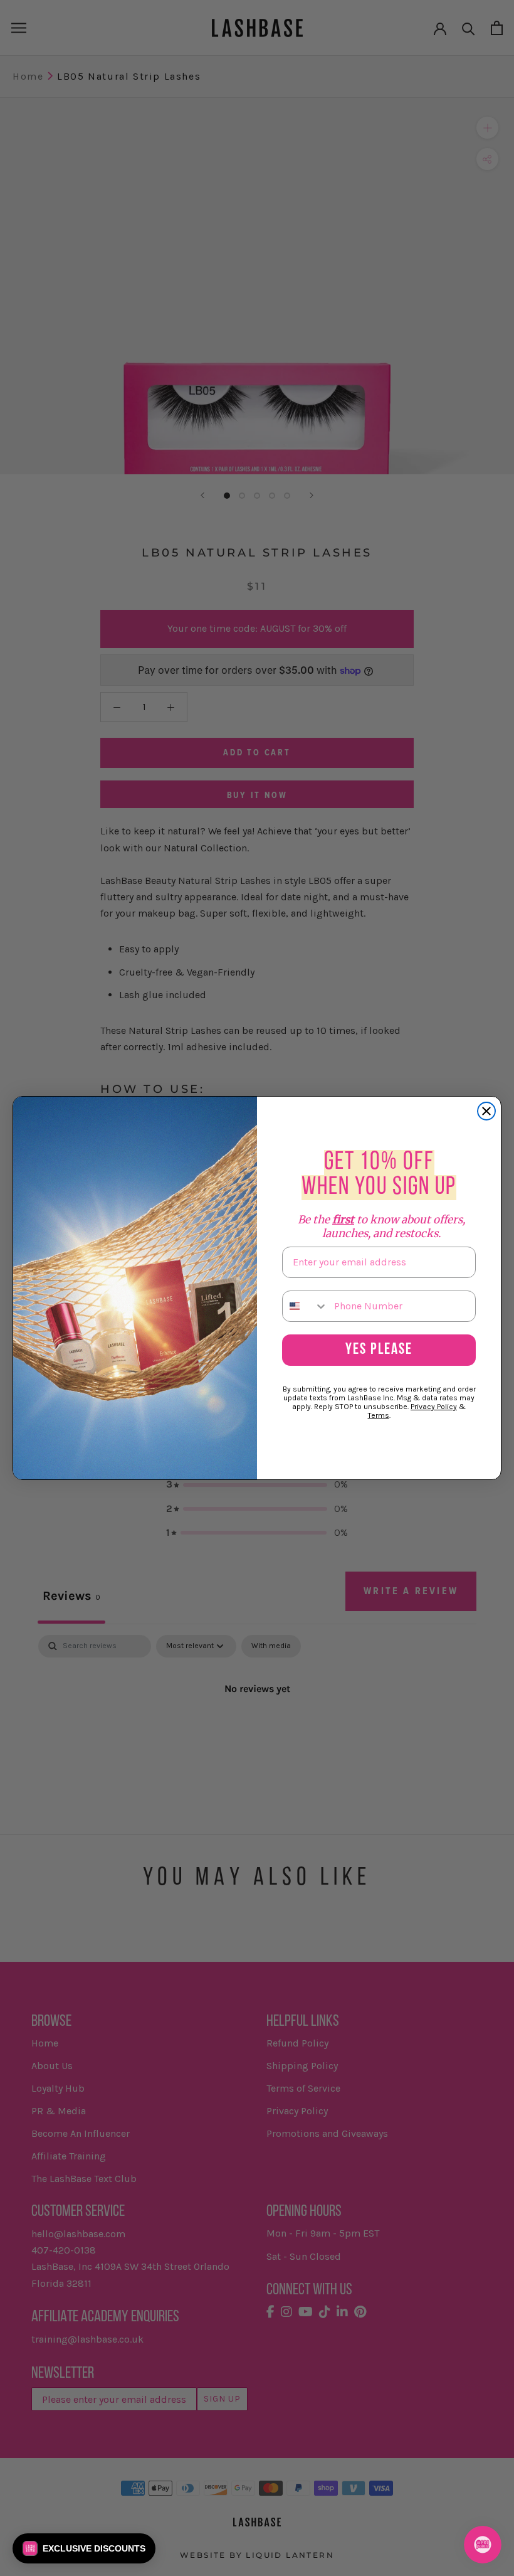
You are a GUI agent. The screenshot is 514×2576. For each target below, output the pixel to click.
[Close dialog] (486, 1111)
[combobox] (305, 1306)
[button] (84, 2548)
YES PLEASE (379, 1350)
